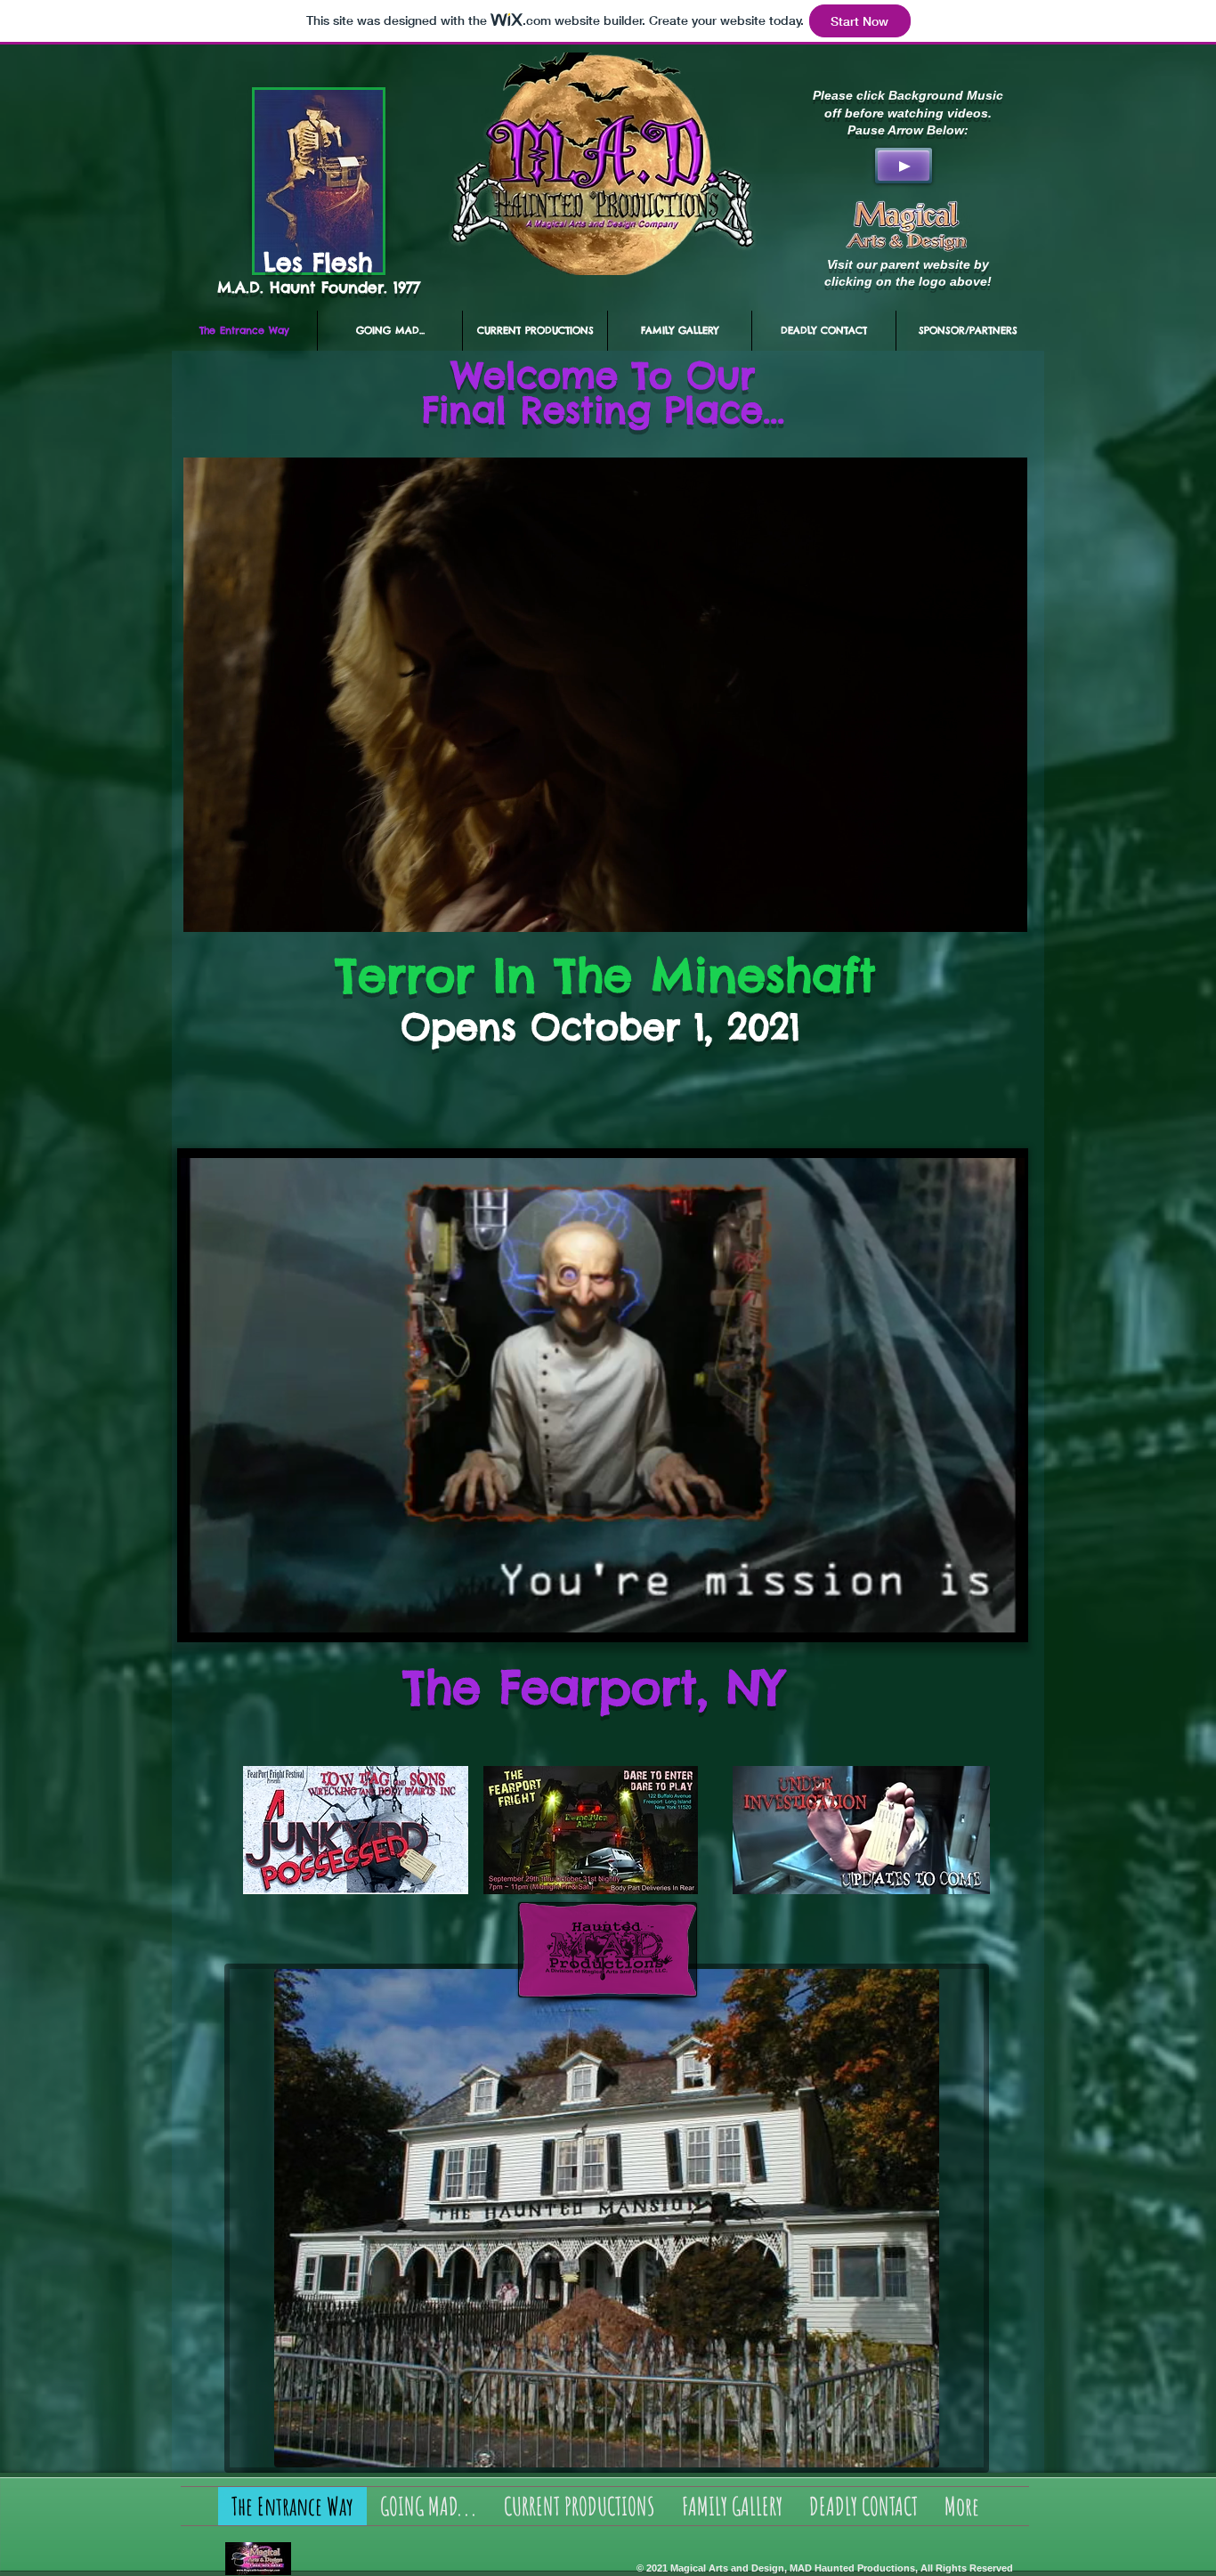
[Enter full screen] (1003, 908)
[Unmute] (237, 908)
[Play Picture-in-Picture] (973, 908)
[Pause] (207, 908)
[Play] (904, 166)
